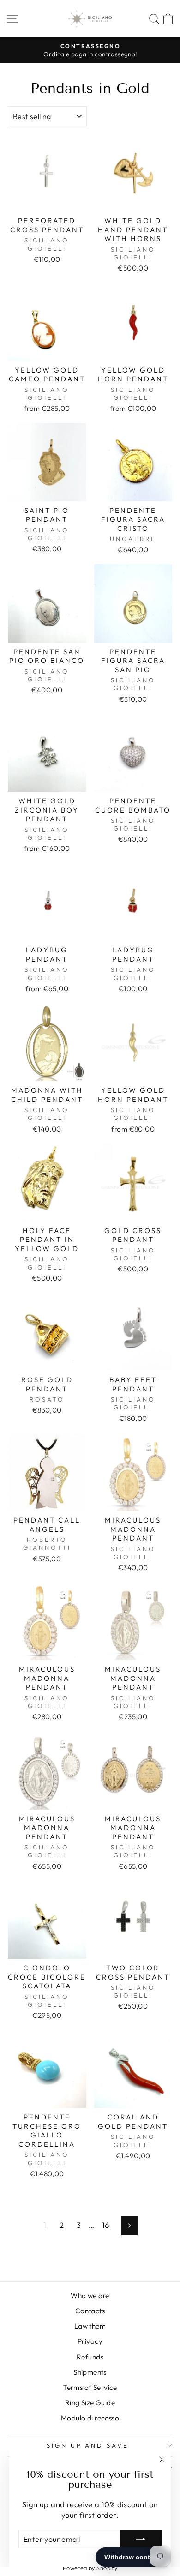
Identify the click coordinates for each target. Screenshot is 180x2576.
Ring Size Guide (90, 2403)
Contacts (90, 2311)
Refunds (90, 2357)
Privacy (90, 2341)
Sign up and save (88, 2445)
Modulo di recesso (90, 2418)
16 (106, 2225)
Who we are (90, 2296)
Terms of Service (90, 2387)
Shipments (90, 2372)
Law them (90, 2326)
